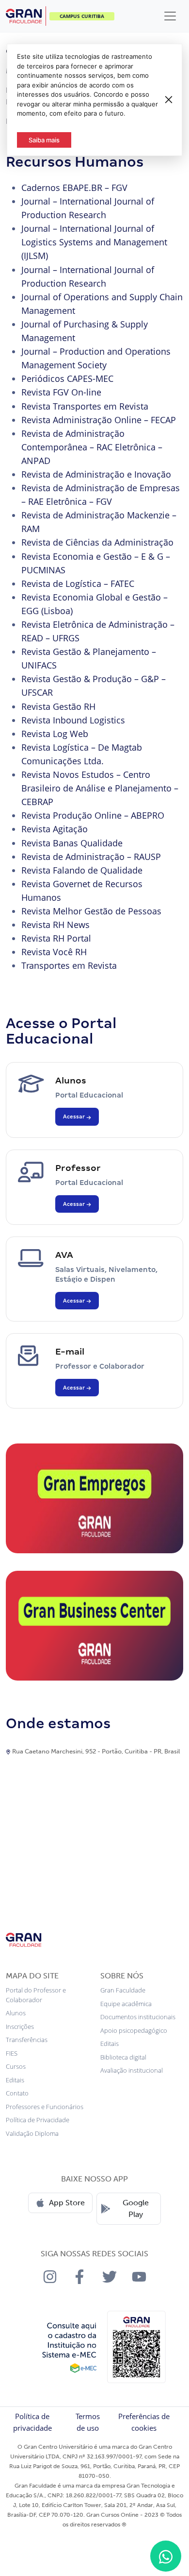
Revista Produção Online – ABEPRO (93, 815)
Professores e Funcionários (45, 2107)
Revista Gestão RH (58, 706)
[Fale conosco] (166, 2556)
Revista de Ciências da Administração (97, 542)
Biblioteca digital (123, 2057)
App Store (67, 2203)
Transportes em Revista (69, 965)
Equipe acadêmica (126, 2004)
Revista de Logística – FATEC (78, 584)
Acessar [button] (75, 1116)
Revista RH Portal (56, 938)
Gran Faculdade (123, 1990)
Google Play (136, 2208)
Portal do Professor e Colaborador (36, 1995)
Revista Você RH (54, 952)
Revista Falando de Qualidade (82, 870)
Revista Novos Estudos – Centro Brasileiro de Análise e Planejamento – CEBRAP (100, 788)
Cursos (16, 2066)
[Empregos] (94, 1497)
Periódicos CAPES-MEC (67, 378)
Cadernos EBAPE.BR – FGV (74, 188)
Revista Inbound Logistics (73, 720)
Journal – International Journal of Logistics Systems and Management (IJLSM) (94, 242)
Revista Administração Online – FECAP (99, 420)
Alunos (16, 2013)
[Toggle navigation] (170, 16)
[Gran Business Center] (94, 1625)
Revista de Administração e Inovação (96, 474)
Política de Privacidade (38, 2120)
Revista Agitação (55, 829)
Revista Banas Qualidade (72, 843)
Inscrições (20, 2026)
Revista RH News (55, 925)
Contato (17, 2093)
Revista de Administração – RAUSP (91, 857)
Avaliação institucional (132, 2070)
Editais (15, 2080)
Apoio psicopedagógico (134, 2030)
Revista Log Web (55, 734)
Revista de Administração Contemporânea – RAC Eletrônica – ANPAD (92, 447)
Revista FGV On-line (61, 392)
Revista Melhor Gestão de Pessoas (91, 911)
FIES (12, 2053)
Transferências (27, 2040)
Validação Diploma (32, 2133)
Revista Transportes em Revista (85, 406)
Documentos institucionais (138, 2017)
